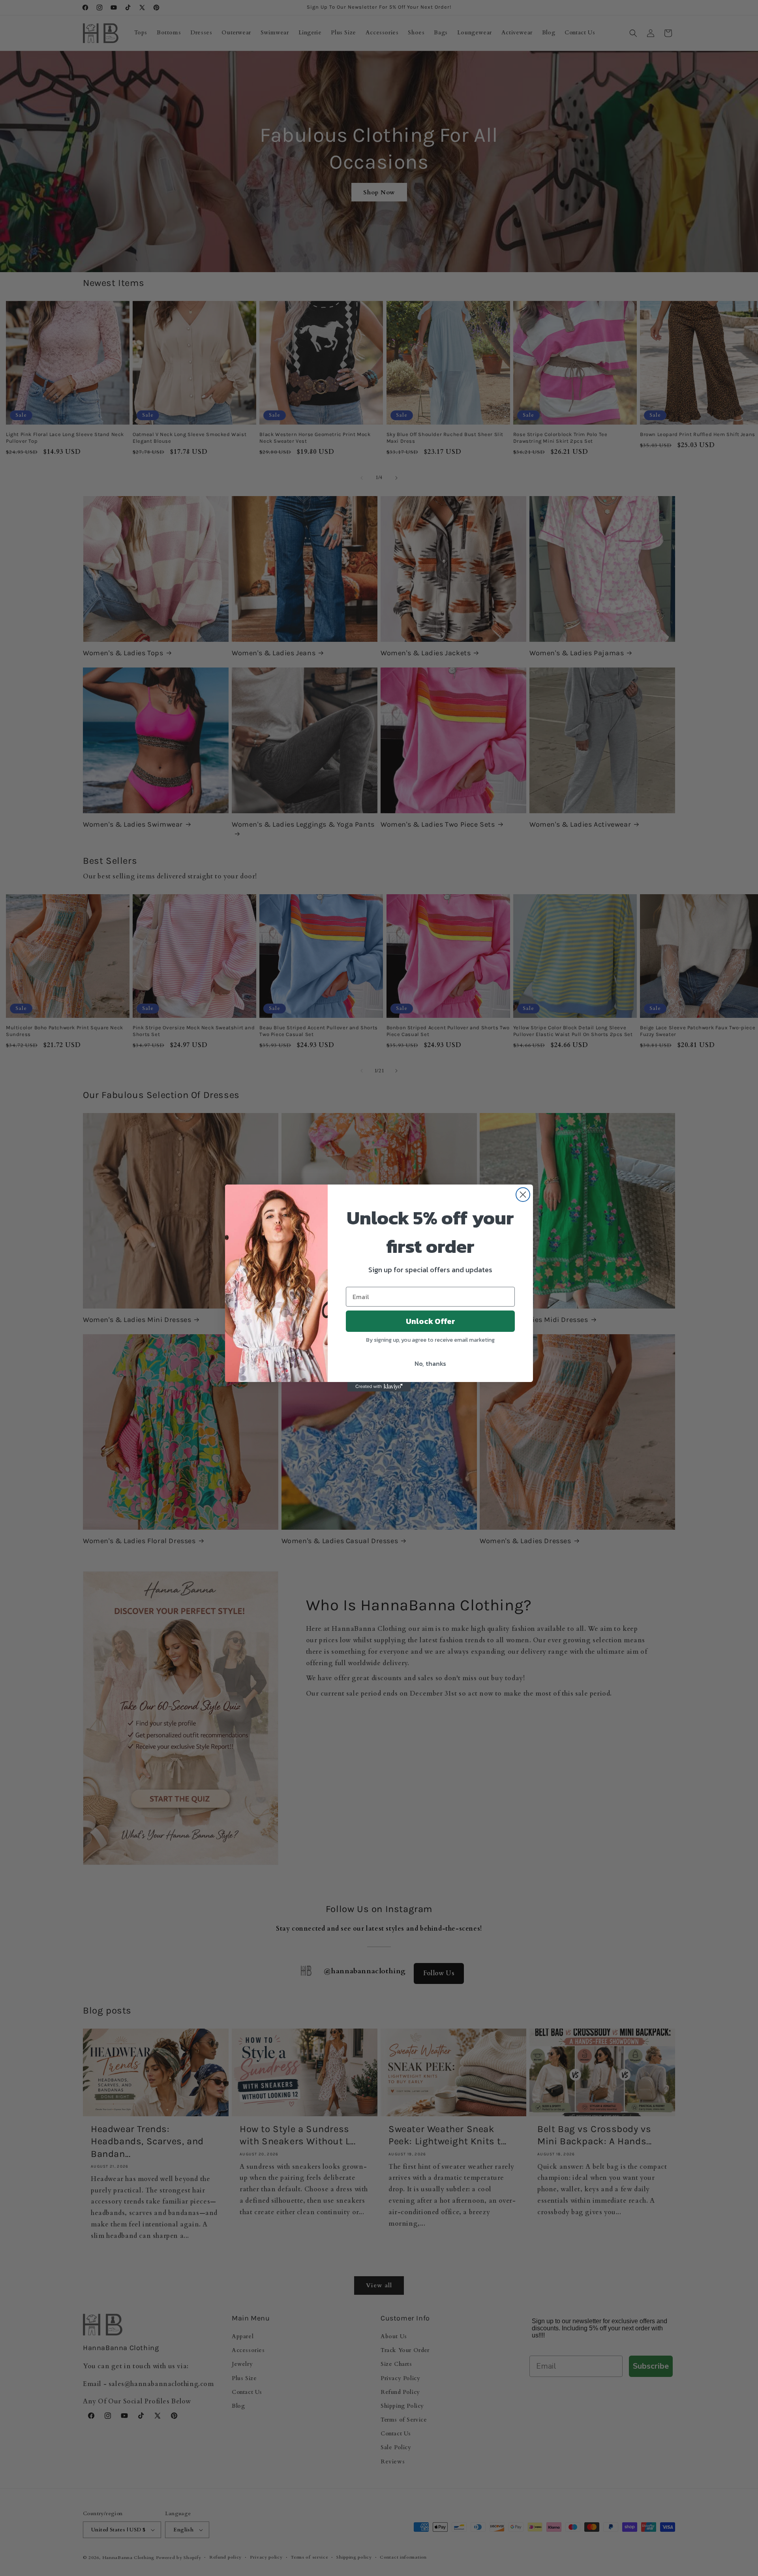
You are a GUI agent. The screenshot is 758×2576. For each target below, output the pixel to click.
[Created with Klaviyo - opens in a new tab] (379, 1387)
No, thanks (430, 1363)
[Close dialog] (523, 1195)
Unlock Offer (431, 1321)
